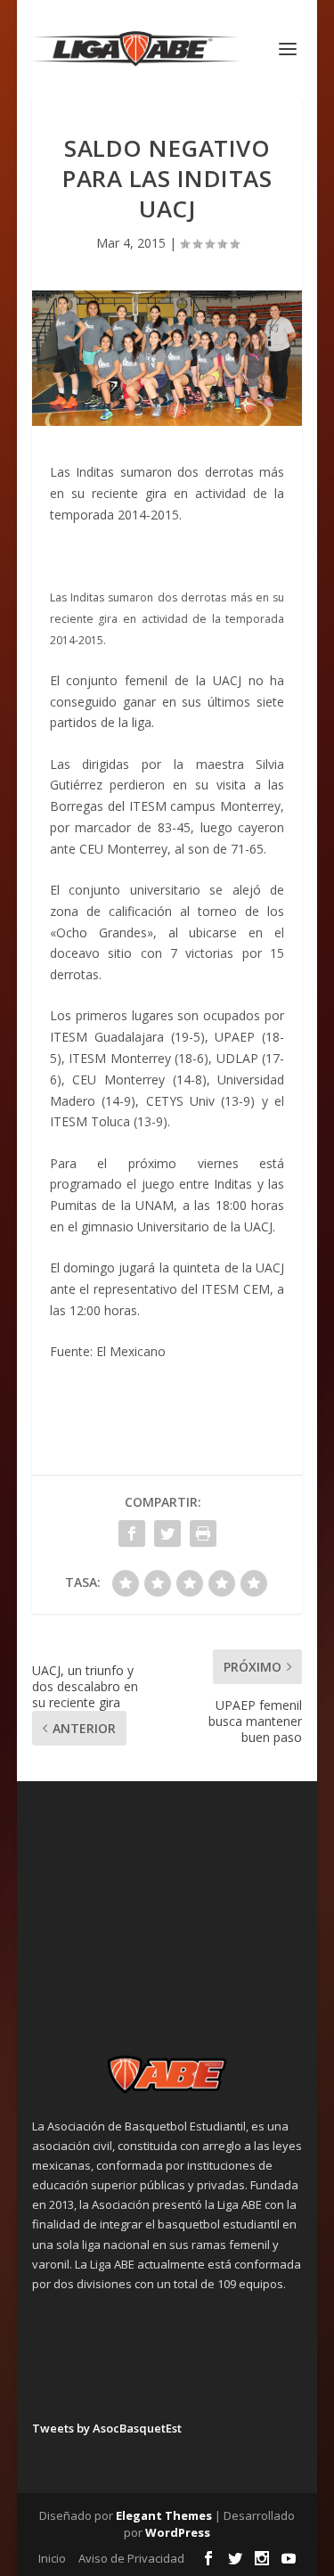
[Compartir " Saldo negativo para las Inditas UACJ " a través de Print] (203, 1533)
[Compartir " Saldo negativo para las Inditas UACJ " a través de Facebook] (132, 1533)
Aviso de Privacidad (131, 2558)
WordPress (178, 2532)
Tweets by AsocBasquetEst (107, 2428)
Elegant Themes (164, 2515)
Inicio (52, 2558)
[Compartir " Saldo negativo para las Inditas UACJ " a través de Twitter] (167, 1533)
